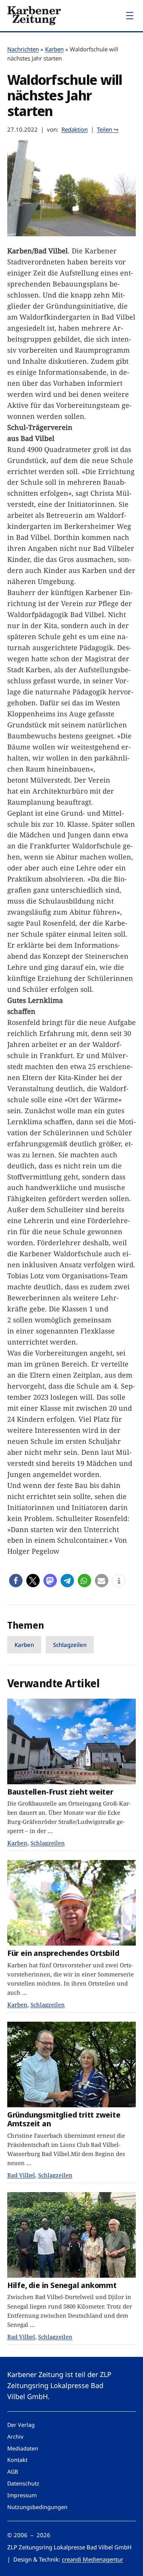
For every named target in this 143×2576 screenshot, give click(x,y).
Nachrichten (23, 49)
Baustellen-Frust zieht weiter (60, 1792)
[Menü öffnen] (130, 16)
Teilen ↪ (108, 129)
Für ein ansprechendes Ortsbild (63, 1953)
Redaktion (75, 129)
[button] (16, 1581)
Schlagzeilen (70, 1645)
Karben (54, 49)
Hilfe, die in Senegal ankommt (62, 2285)
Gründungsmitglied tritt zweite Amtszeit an (64, 2119)
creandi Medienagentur (92, 2559)
